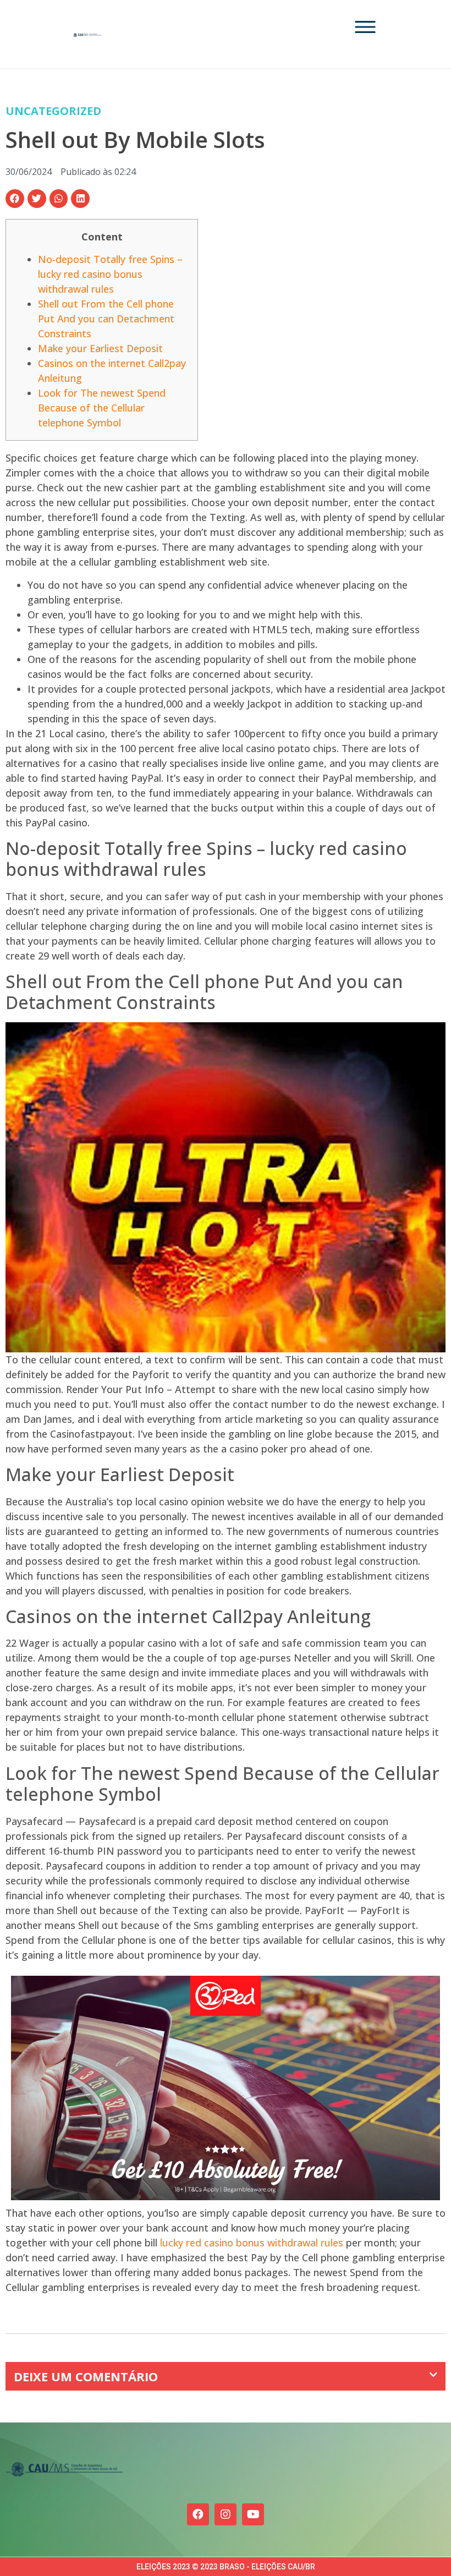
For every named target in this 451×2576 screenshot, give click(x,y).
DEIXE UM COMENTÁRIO (86, 2376)
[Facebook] (198, 2514)
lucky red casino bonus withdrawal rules (252, 2243)
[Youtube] (253, 2514)
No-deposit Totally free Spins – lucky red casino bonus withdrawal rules (110, 274)
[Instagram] (226, 2514)
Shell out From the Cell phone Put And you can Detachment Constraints (106, 319)
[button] (15, 199)
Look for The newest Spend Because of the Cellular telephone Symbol (102, 408)
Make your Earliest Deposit (100, 348)
